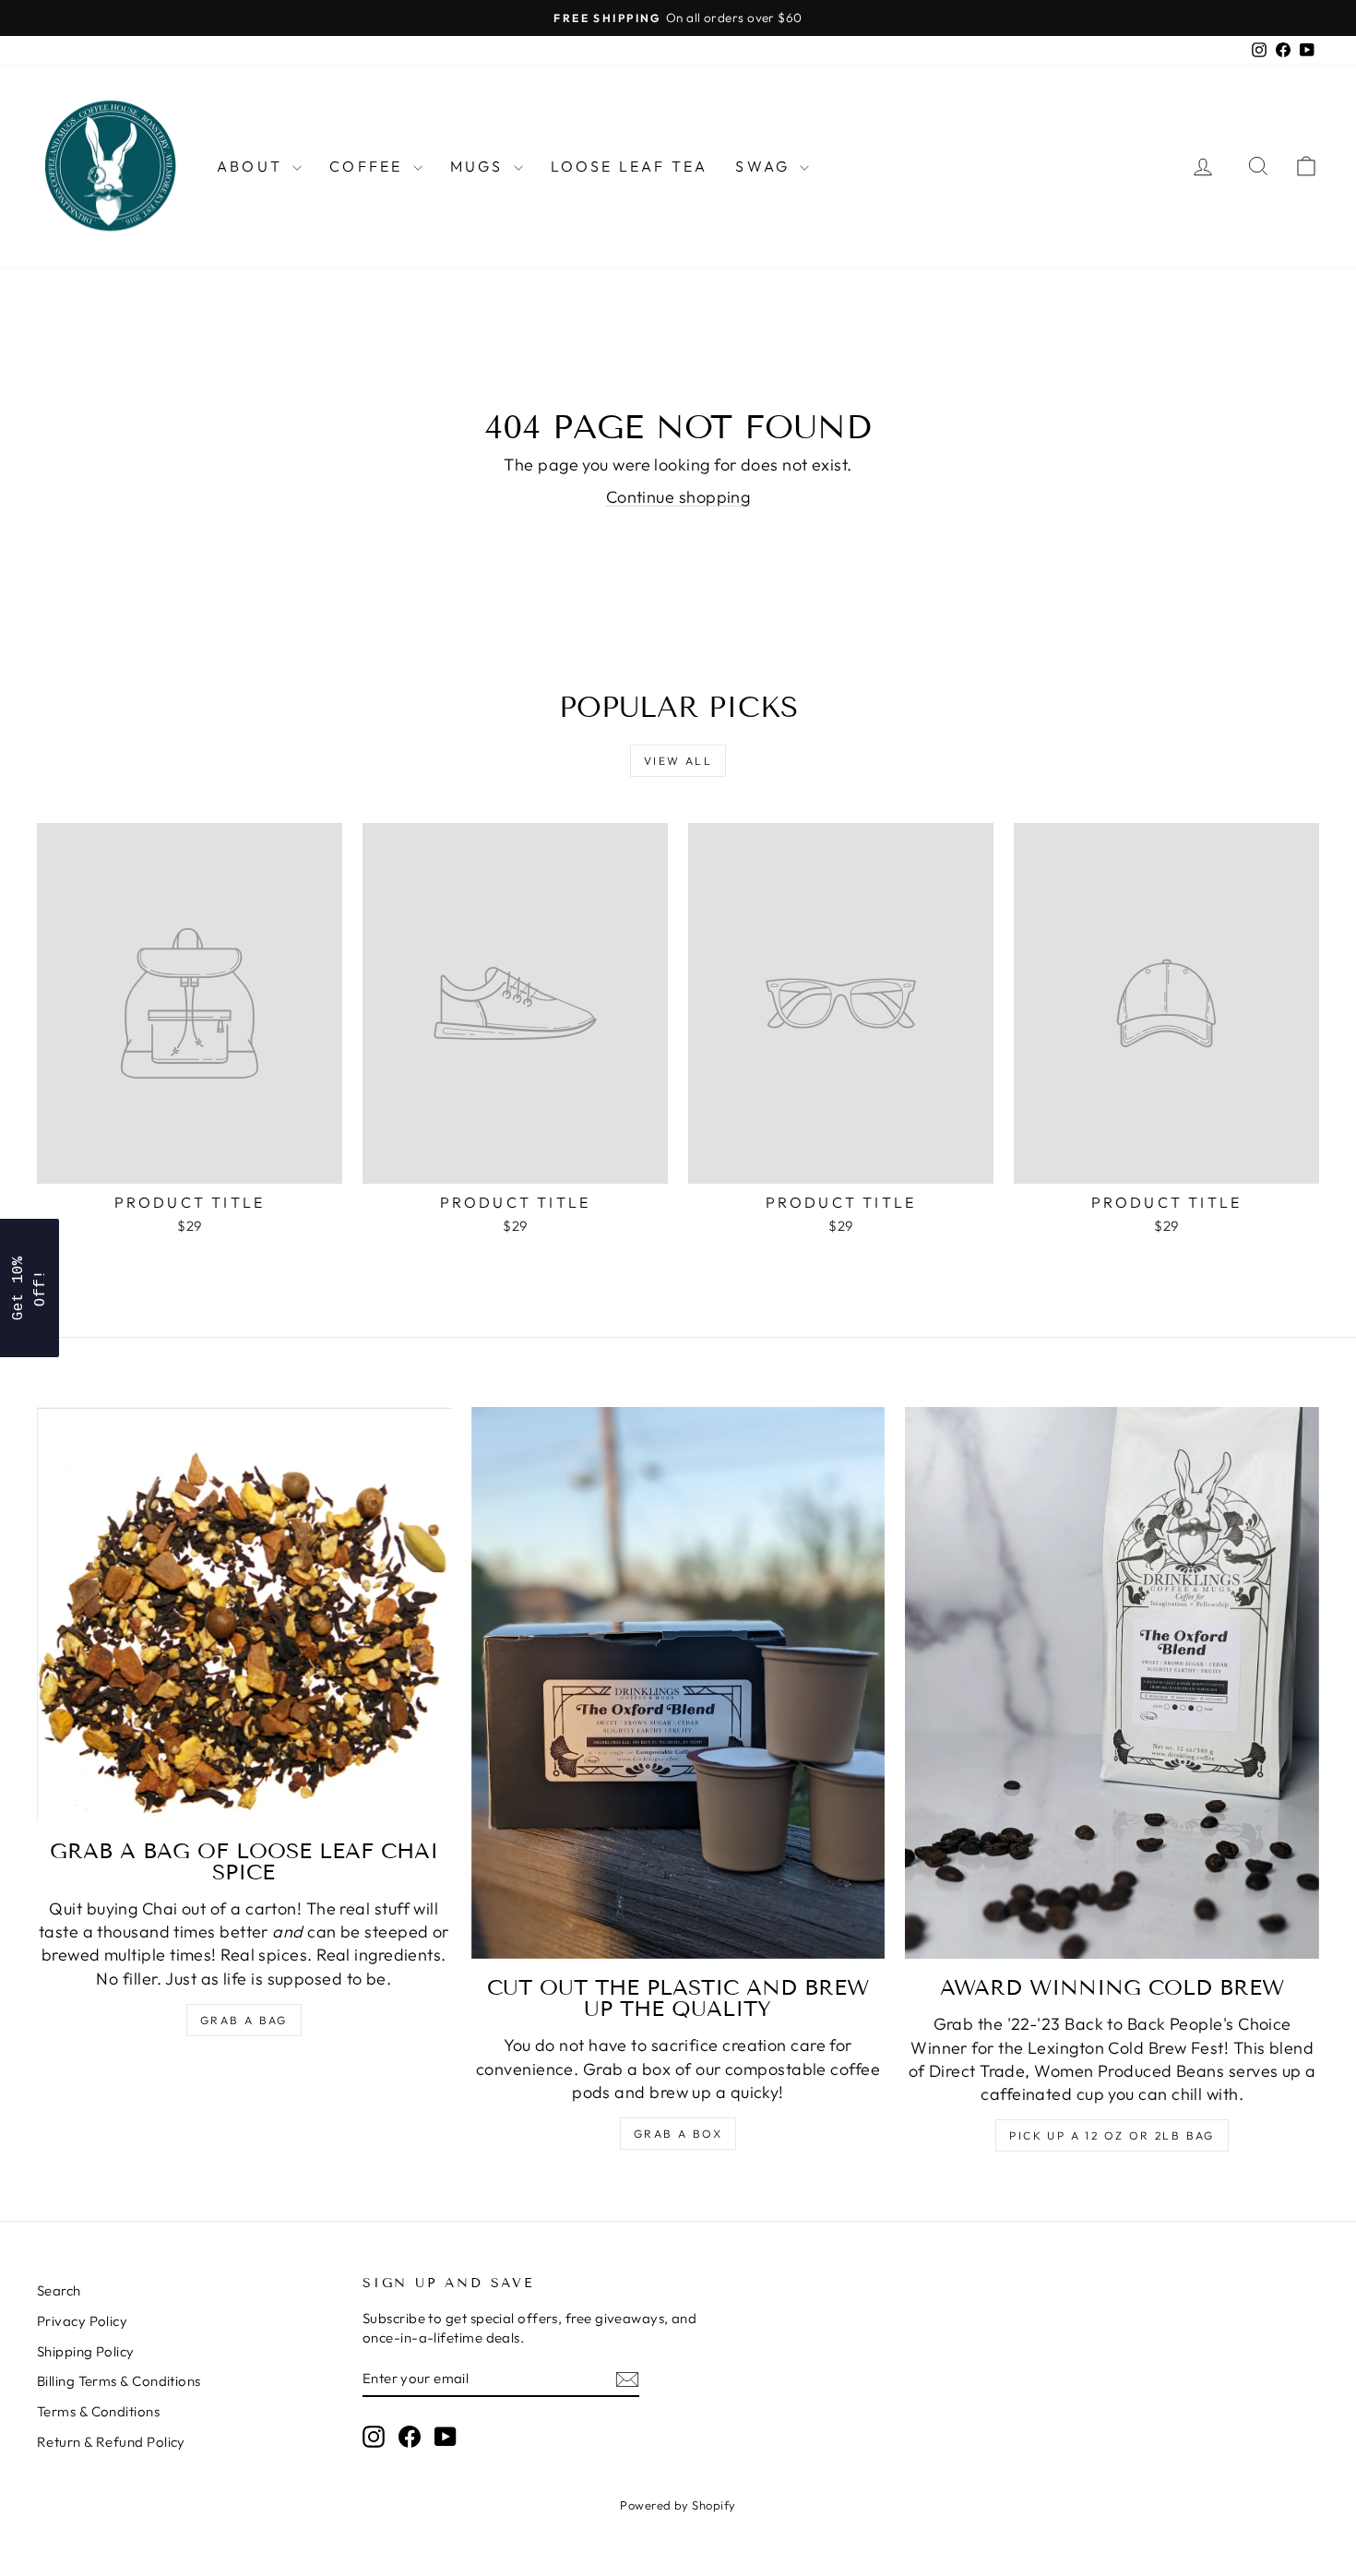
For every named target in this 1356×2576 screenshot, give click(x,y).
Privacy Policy (82, 2321)
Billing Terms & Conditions (119, 2381)
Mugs (480, 166)
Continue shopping (678, 497)
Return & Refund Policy (111, 2442)
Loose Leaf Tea (630, 166)
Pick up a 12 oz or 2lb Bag (1112, 2135)
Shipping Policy (86, 2351)
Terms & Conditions (98, 2411)
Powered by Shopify (678, 2505)
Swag (765, 166)
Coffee (369, 166)
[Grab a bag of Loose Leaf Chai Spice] (244, 1615)
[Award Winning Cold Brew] (1112, 1683)
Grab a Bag (244, 2020)
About (252, 166)
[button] (30, 1288)
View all (678, 761)
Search (59, 2290)
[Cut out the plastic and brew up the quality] (678, 1683)
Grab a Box (678, 2134)
